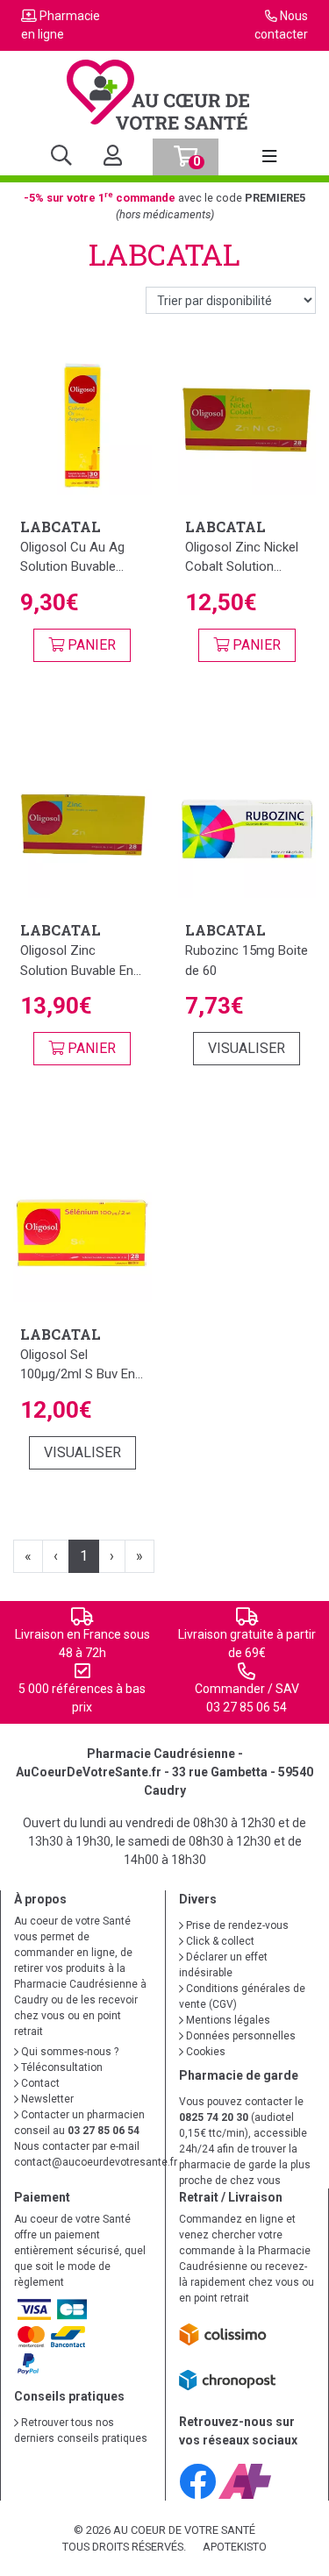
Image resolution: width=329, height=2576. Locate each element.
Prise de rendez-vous (236, 1925)
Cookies (204, 2052)
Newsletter (46, 2099)
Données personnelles (240, 2036)
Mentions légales (227, 2020)
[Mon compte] (106, 157)
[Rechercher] (61, 157)
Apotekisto (235, 2547)
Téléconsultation (61, 2067)
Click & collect (219, 1941)
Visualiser (247, 1048)
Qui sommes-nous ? (68, 2052)
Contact (39, 2083)
